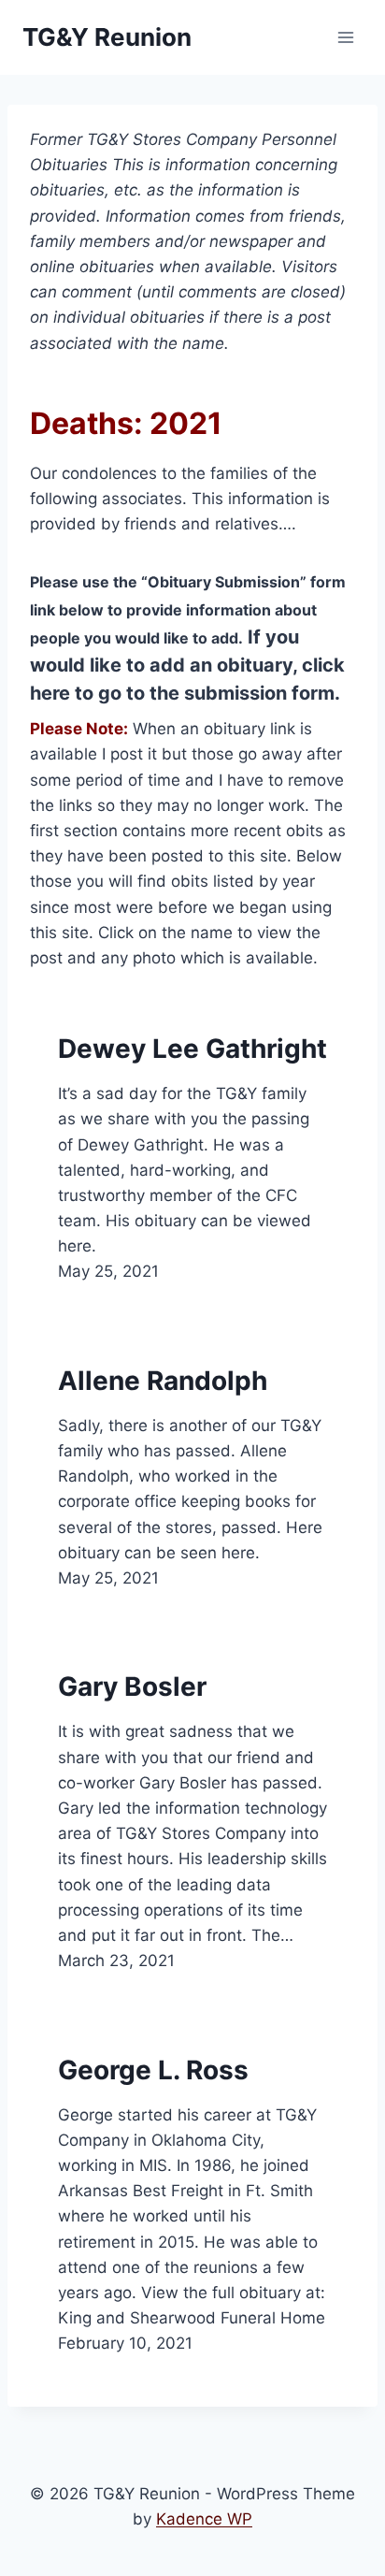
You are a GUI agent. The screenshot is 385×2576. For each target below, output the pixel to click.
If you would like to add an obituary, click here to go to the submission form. (187, 665)
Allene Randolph (163, 1381)
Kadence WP (204, 2519)
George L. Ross (153, 2070)
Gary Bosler (132, 1686)
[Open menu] (345, 37)
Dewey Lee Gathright (192, 1049)
